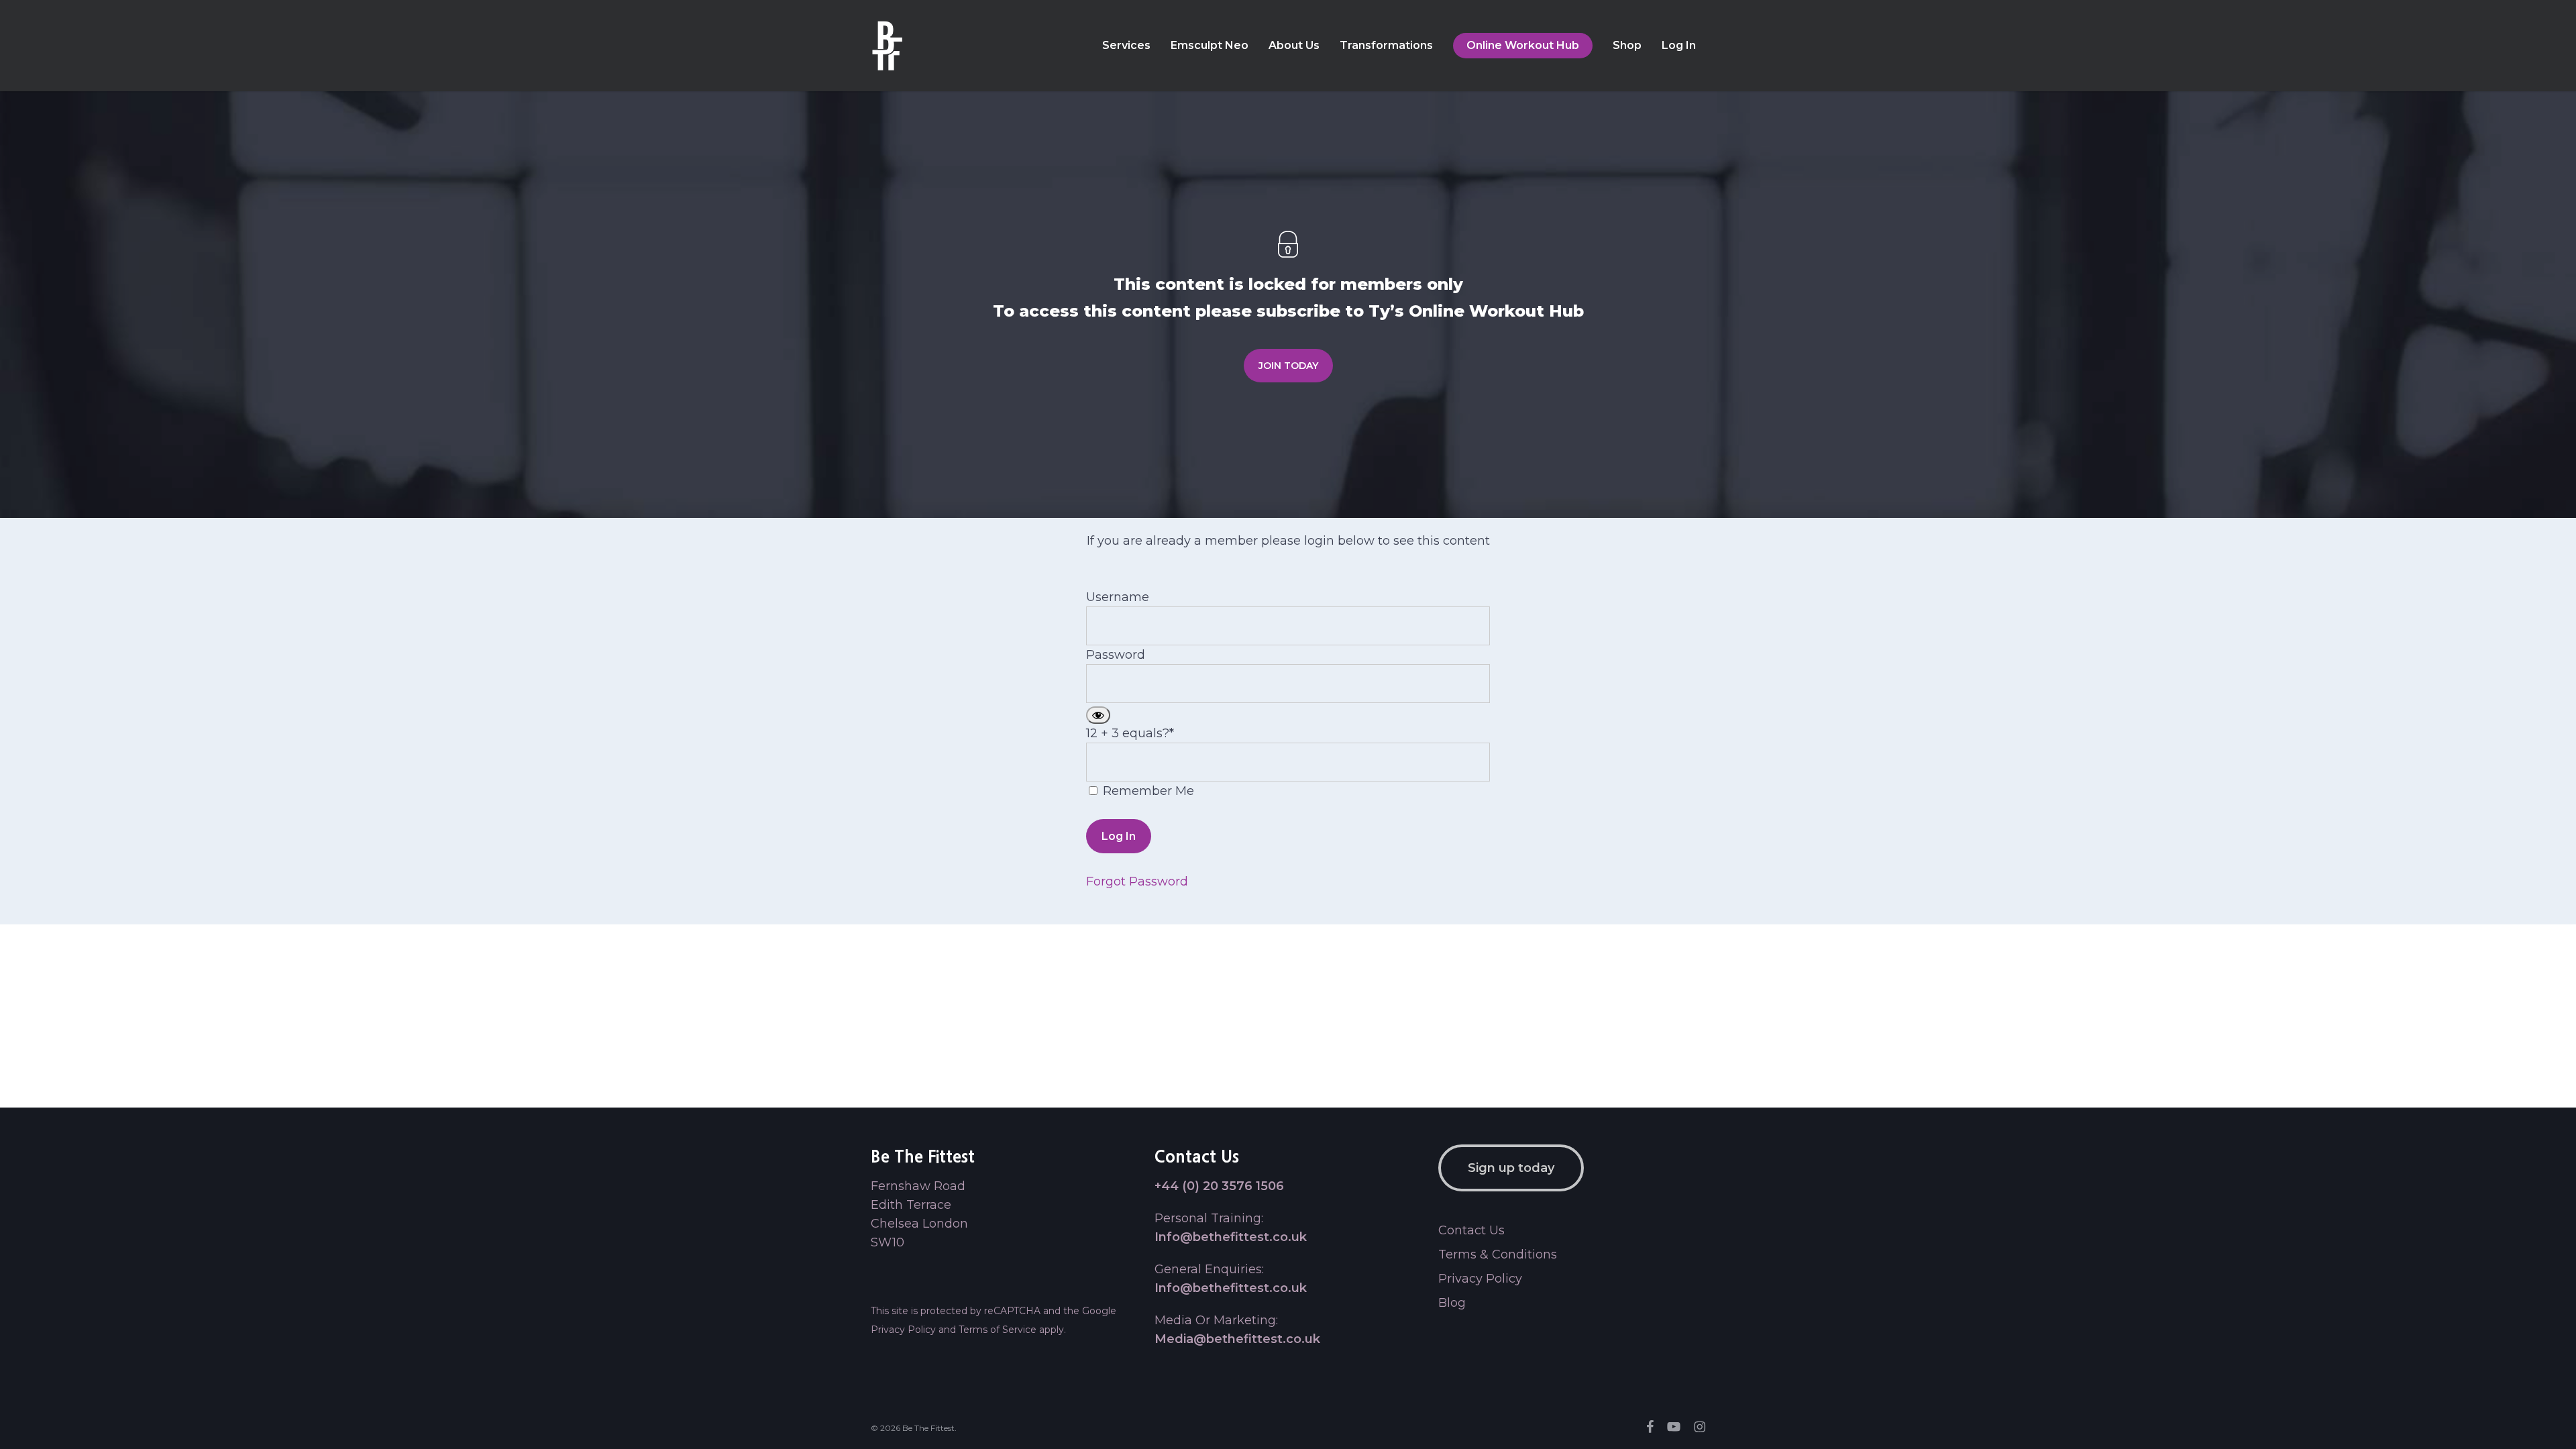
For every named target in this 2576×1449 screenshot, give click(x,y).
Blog (1452, 1303)
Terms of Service (998, 1330)
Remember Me (1147, 791)
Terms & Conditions (1498, 1254)
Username (1118, 597)
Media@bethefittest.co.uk (1237, 1339)
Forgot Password (1137, 881)
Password (1116, 655)
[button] (1288, 366)
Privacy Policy (903, 1330)
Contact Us (1471, 1230)
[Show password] (1098, 715)
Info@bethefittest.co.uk (1231, 1237)
